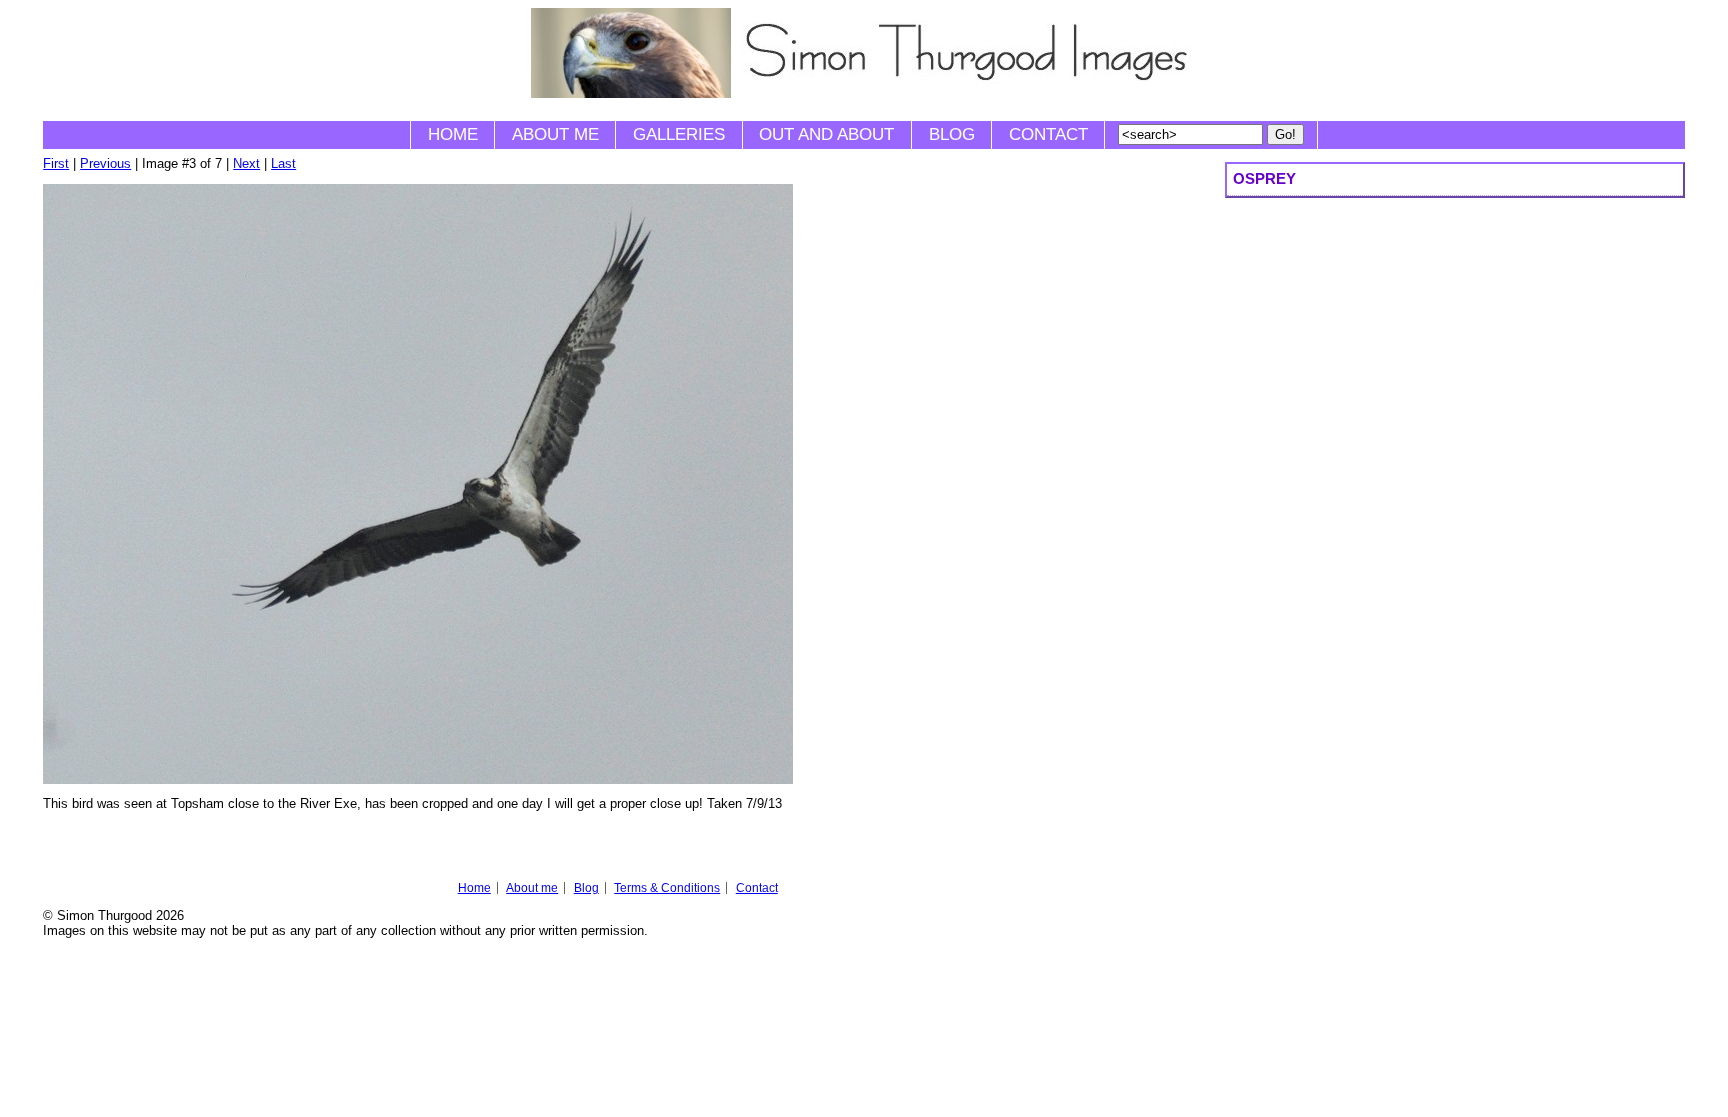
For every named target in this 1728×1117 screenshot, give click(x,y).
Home (453, 134)
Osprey (1264, 178)
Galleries (679, 134)
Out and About (826, 134)
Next (246, 163)
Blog (952, 134)
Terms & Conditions (667, 888)
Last (283, 163)
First (56, 163)
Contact (1048, 134)
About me (555, 134)
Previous (105, 163)
